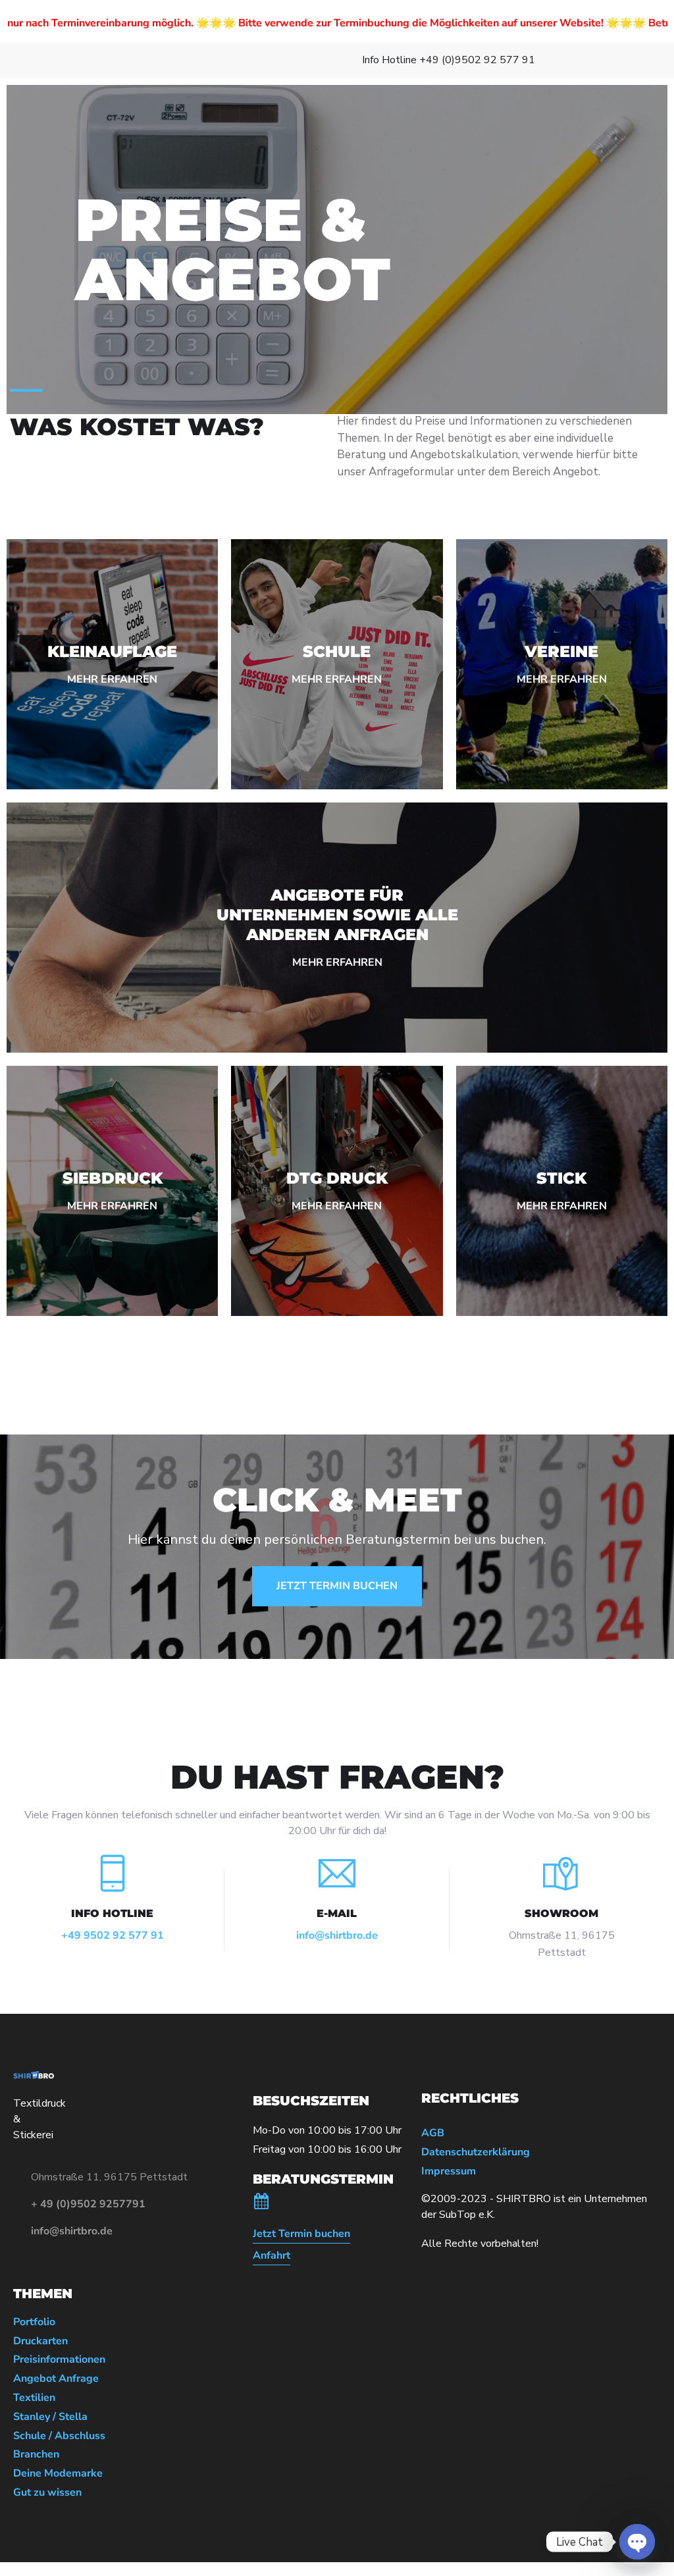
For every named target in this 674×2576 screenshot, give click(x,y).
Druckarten (40, 2341)
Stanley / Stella (50, 2417)
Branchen (36, 2455)
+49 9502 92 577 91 (113, 1935)
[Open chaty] (637, 2542)
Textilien (34, 2398)
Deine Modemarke (58, 2474)
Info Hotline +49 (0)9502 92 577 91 (449, 60)
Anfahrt (272, 2256)
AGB (433, 2133)
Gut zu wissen (47, 2493)
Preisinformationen (59, 2360)
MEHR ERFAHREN (112, 679)
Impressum (449, 2171)
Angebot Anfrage (56, 2379)
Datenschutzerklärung (476, 2152)
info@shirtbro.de (337, 1935)
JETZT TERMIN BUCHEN (337, 1586)
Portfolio (34, 2322)
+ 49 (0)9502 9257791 (88, 2204)
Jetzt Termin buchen (301, 2234)
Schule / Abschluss (59, 2436)
